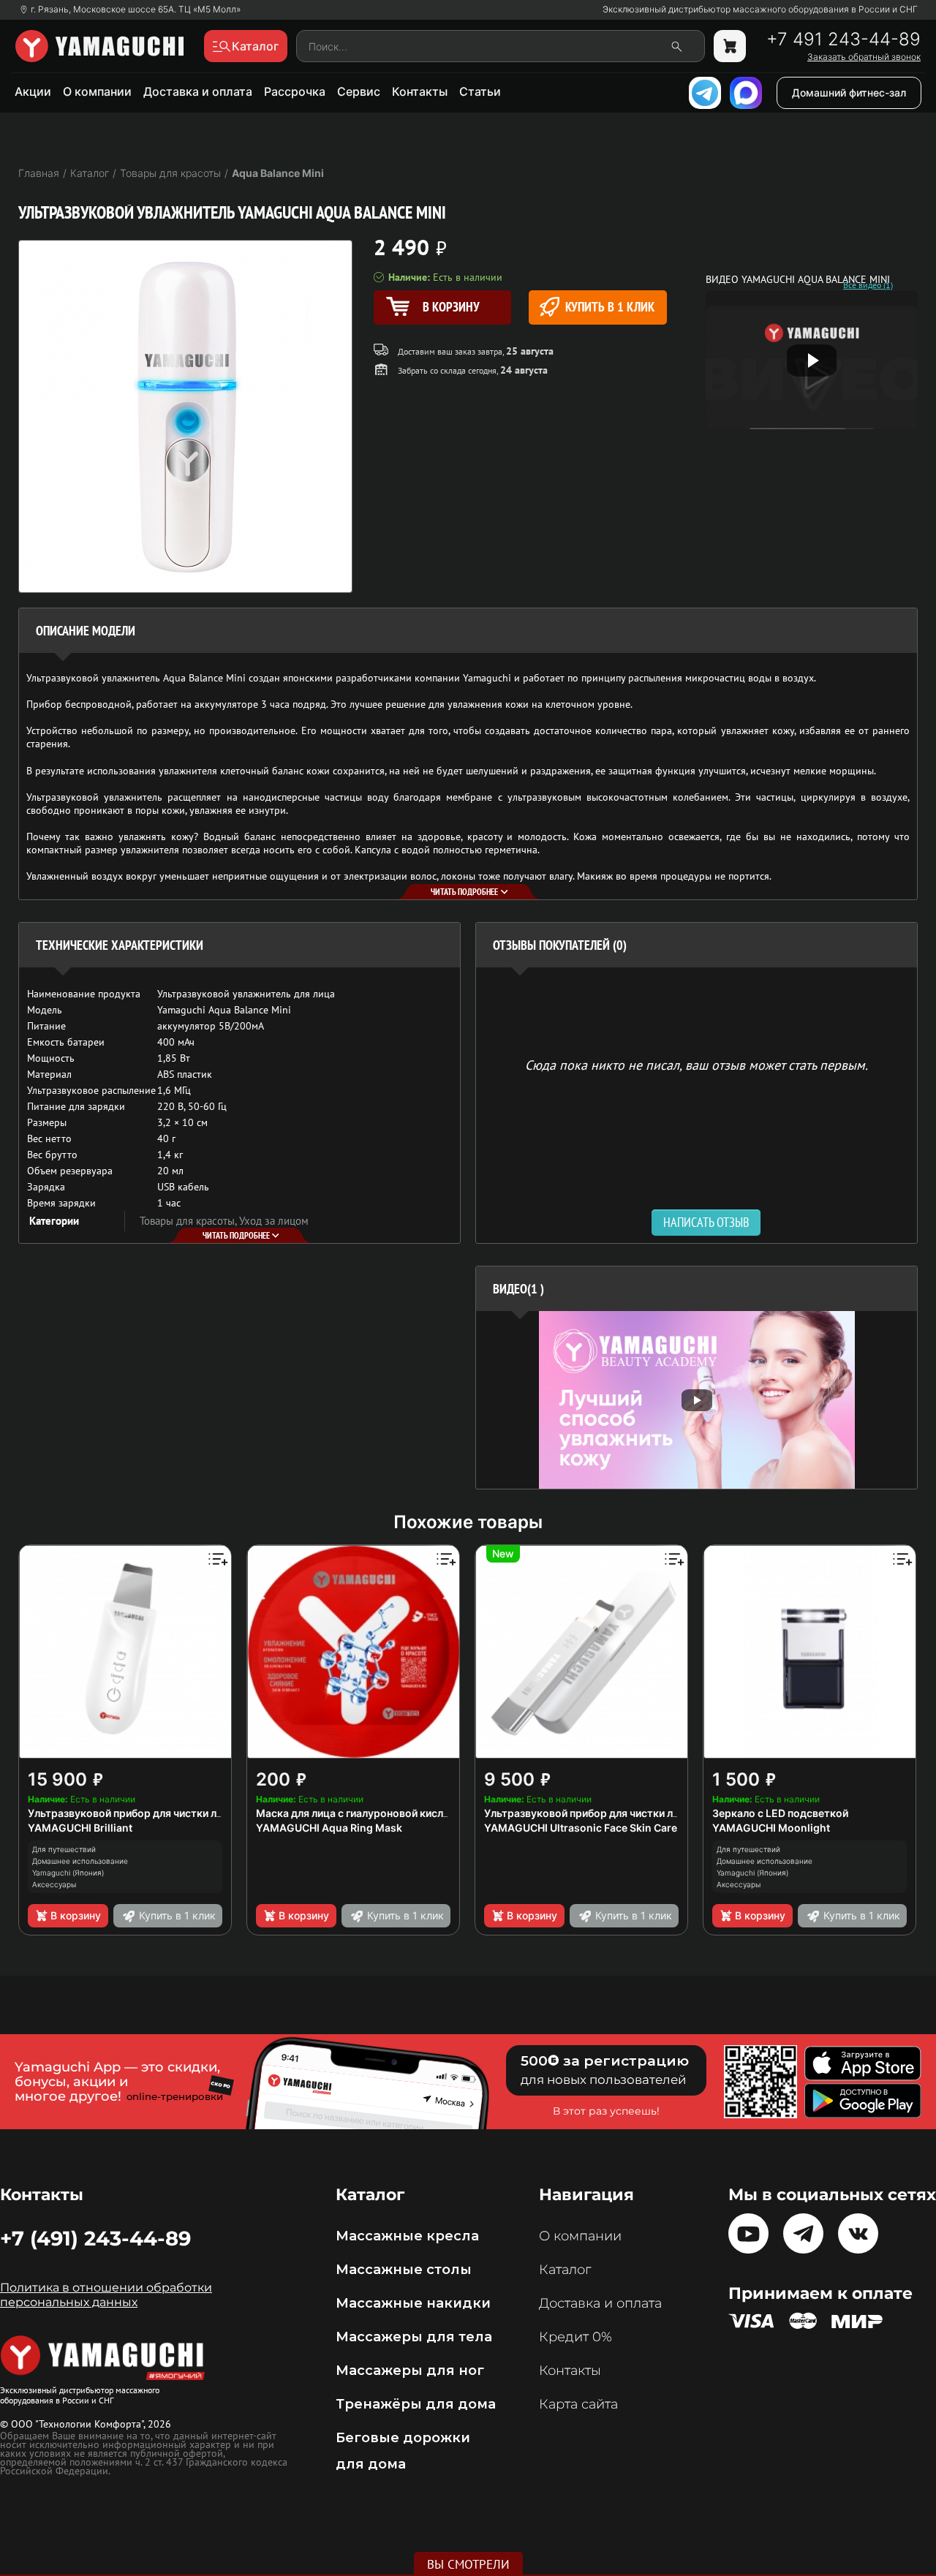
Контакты (420, 91)
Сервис (359, 91)
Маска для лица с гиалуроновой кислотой (362, 1813)
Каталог (565, 2270)
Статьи (480, 91)
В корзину (76, 1915)
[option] (697, 1400)
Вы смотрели (468, 2564)
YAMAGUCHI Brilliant (80, 1828)
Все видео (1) (868, 285)
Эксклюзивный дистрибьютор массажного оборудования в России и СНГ (760, 10)
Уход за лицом (274, 1221)
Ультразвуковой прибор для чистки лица (131, 1813)
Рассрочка (295, 91)
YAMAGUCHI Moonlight (771, 1828)
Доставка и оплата (198, 91)
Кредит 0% (575, 2337)
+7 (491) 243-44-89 (95, 2238)
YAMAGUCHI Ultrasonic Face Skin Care (581, 1828)
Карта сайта (578, 2404)
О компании (97, 91)
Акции (33, 91)
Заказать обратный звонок (864, 57)
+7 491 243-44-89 (843, 39)
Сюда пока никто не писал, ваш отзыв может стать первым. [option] (697, 1064)
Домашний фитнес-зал (849, 92)
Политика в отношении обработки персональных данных (106, 2295)
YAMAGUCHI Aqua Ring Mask (329, 1828)
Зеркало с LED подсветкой (780, 1813)
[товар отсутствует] (730, 46)
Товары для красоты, (189, 1221)
